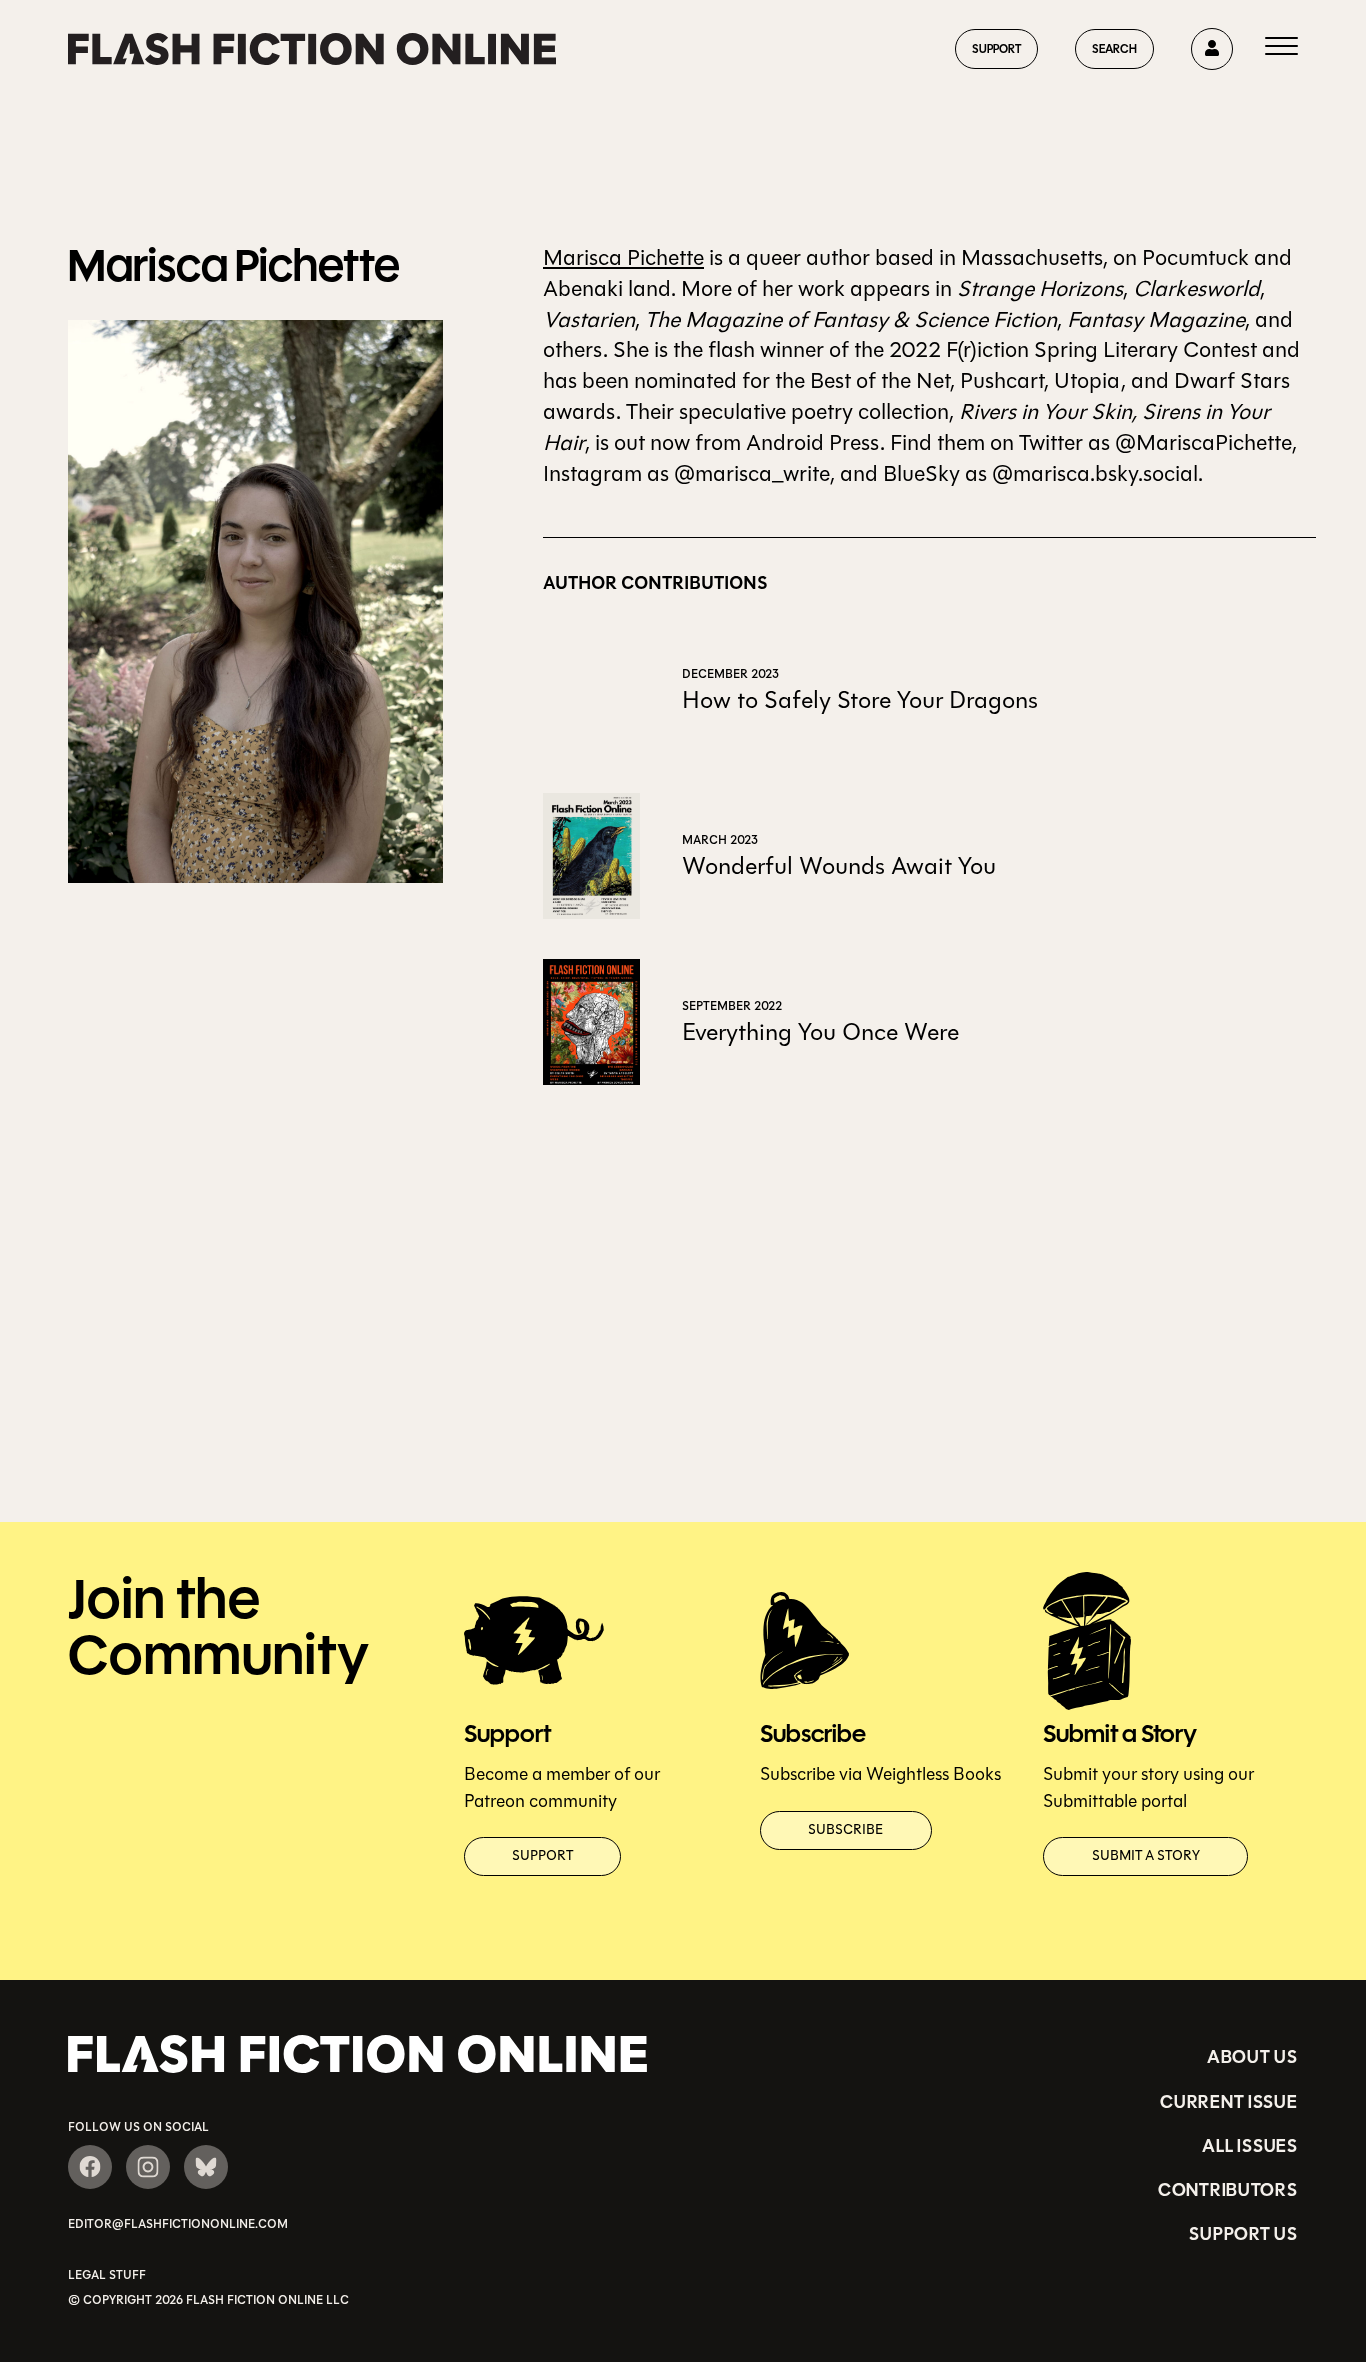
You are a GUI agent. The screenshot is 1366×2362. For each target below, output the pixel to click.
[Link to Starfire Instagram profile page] (148, 2167)
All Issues (1249, 2146)
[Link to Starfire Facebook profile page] (90, 2167)
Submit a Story (1146, 1856)
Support (996, 48)
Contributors (1228, 2190)
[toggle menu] (1281, 49)
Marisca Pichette (623, 258)
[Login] (1212, 49)
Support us (1243, 2234)
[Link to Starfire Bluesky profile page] (206, 2167)
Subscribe (845, 1830)
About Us (1252, 2057)
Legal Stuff (107, 2275)
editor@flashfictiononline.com (178, 2224)
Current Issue (1228, 2102)
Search (1114, 48)
